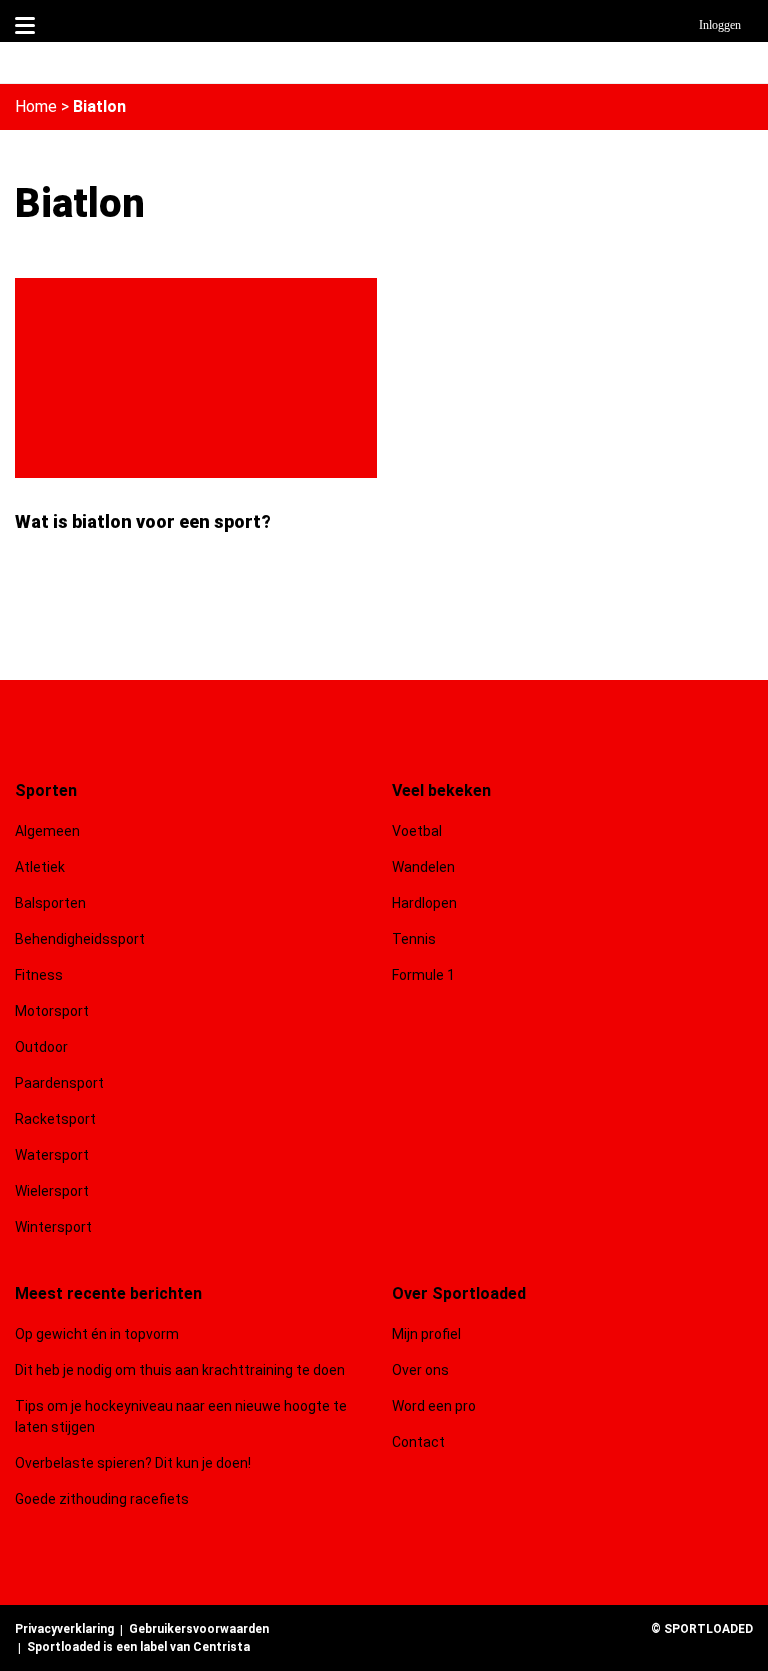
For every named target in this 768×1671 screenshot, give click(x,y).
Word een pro (434, 1406)
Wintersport (53, 1227)
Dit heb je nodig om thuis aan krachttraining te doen (180, 1370)
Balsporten (50, 903)
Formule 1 (423, 975)
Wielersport (52, 1191)
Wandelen (423, 867)
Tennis (414, 939)
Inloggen (720, 25)
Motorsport (52, 1011)
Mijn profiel (426, 1334)
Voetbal (417, 831)
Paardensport (59, 1083)
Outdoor (43, 1047)
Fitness (39, 975)
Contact (418, 1442)
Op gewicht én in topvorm (97, 1334)
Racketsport (55, 1119)
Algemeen (47, 831)
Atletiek (40, 867)
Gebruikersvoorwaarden (199, 1629)
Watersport (52, 1155)
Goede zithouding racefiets (102, 1499)
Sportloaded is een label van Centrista (138, 1647)
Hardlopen (424, 903)
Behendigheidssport (80, 939)
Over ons (420, 1370)
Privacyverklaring (64, 1629)
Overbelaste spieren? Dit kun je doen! (133, 1463)
